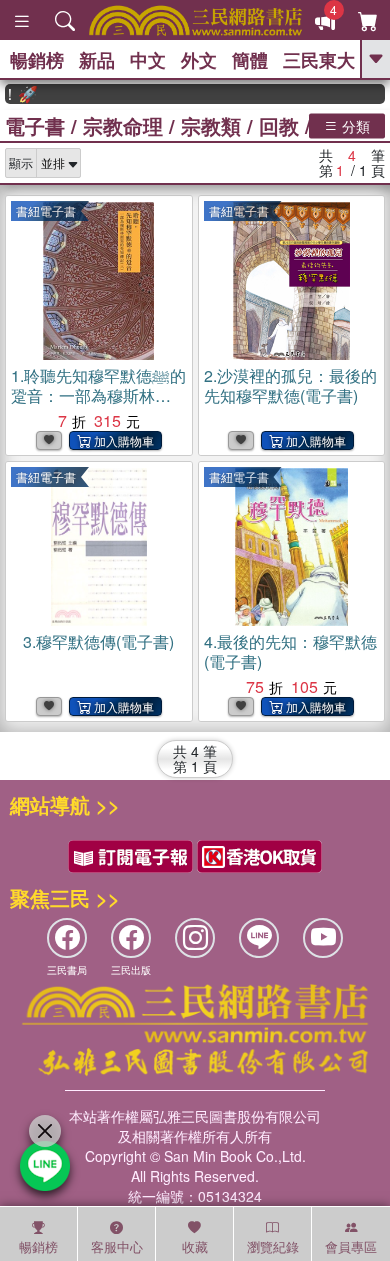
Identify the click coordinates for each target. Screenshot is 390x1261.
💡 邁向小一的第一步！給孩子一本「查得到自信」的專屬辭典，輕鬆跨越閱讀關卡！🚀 (16, 94)
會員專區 (351, 1246)
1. (98, 405)
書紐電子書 (46, 210)
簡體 (250, 60)
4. (290, 651)
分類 (354, 125)
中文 (148, 60)
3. (98, 641)
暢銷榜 (37, 60)
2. (290, 385)
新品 (97, 60)
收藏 (195, 1246)
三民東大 (319, 60)
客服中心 (117, 1246)
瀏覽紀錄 (273, 1246)
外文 (199, 60)
